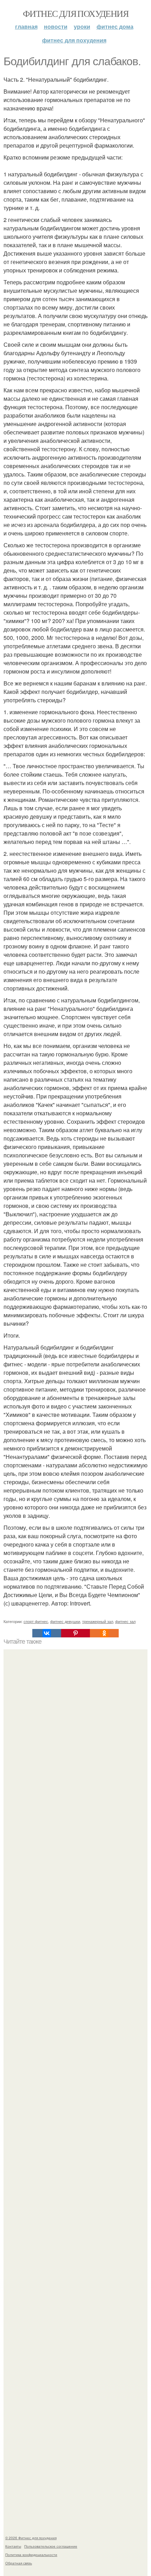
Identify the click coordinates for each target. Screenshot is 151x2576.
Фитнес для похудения (75, 13)
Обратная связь (19, 2563)
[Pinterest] (75, 1633)
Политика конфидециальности (31, 2555)
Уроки (82, 26)
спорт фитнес (36, 1621)
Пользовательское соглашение (51, 2546)
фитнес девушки (65, 1621)
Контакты (13, 2546)
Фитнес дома (115, 26)
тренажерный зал (98, 1621)
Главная (26, 26)
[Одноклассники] (104, 1633)
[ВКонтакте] (47, 1633)
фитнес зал (125, 1621)
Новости (56, 26)
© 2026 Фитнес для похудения (31, 2538)
